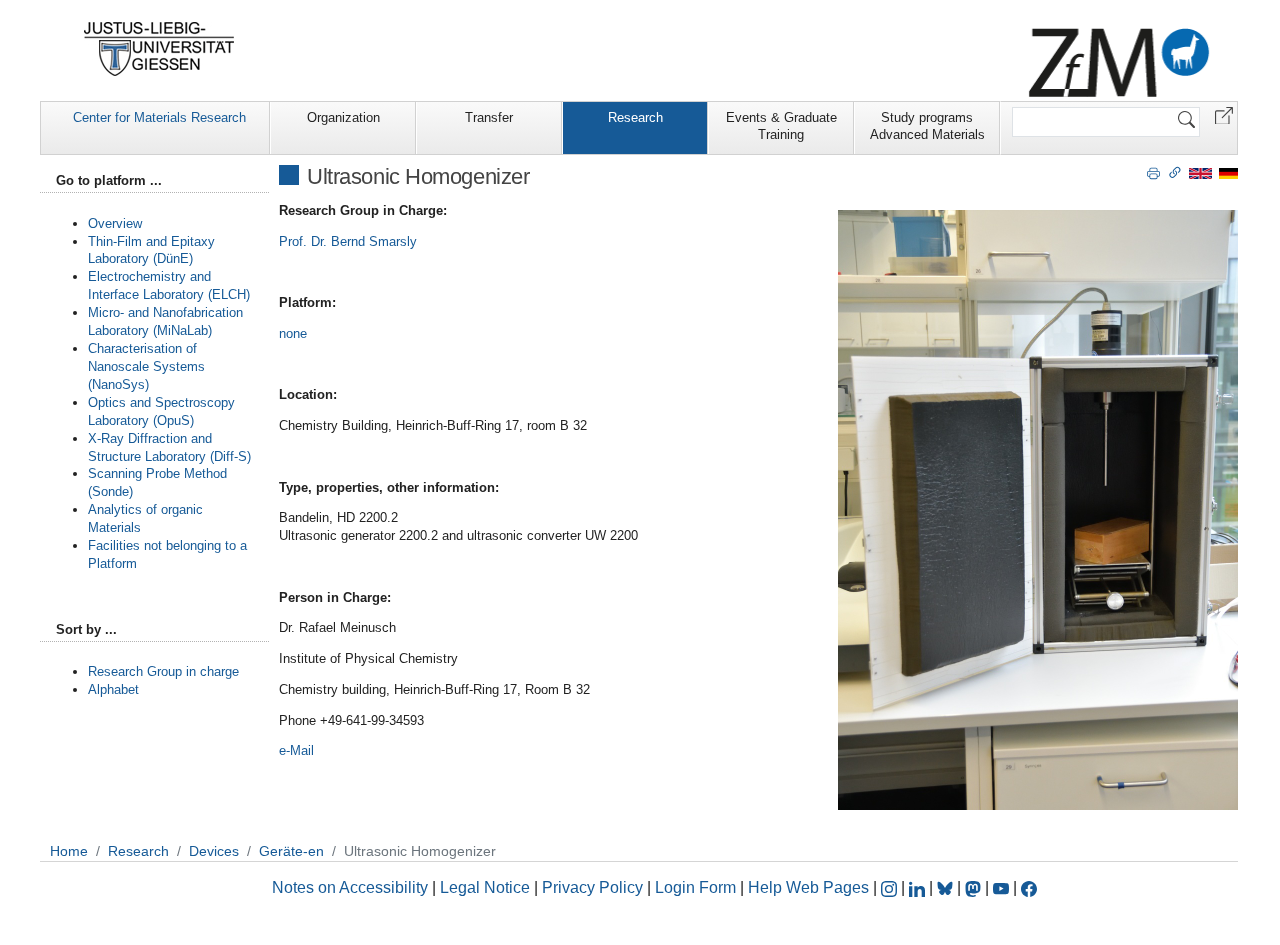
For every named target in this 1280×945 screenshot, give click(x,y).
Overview (115, 223)
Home (69, 851)
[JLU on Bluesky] (947, 887)
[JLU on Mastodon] (975, 887)
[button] (1224, 114)
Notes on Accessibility (352, 887)
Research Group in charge (163, 671)
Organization (343, 117)
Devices (214, 851)
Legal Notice (485, 887)
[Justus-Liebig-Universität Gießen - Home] (159, 49)
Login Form (695, 887)
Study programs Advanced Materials (927, 126)
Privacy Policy (592, 887)
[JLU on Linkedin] (919, 887)
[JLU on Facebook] (1029, 887)
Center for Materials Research (159, 117)
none (293, 333)
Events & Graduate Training (781, 126)
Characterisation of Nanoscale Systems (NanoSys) (146, 366)
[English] (1200, 172)
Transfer (489, 117)
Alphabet (113, 689)
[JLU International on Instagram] (891, 887)
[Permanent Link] (1175, 172)
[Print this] (1153, 172)
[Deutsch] (1228, 172)
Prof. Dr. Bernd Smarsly (348, 241)
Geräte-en (291, 851)
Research (635, 117)
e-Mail (296, 750)
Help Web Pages (808, 887)
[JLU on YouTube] (1003, 887)
